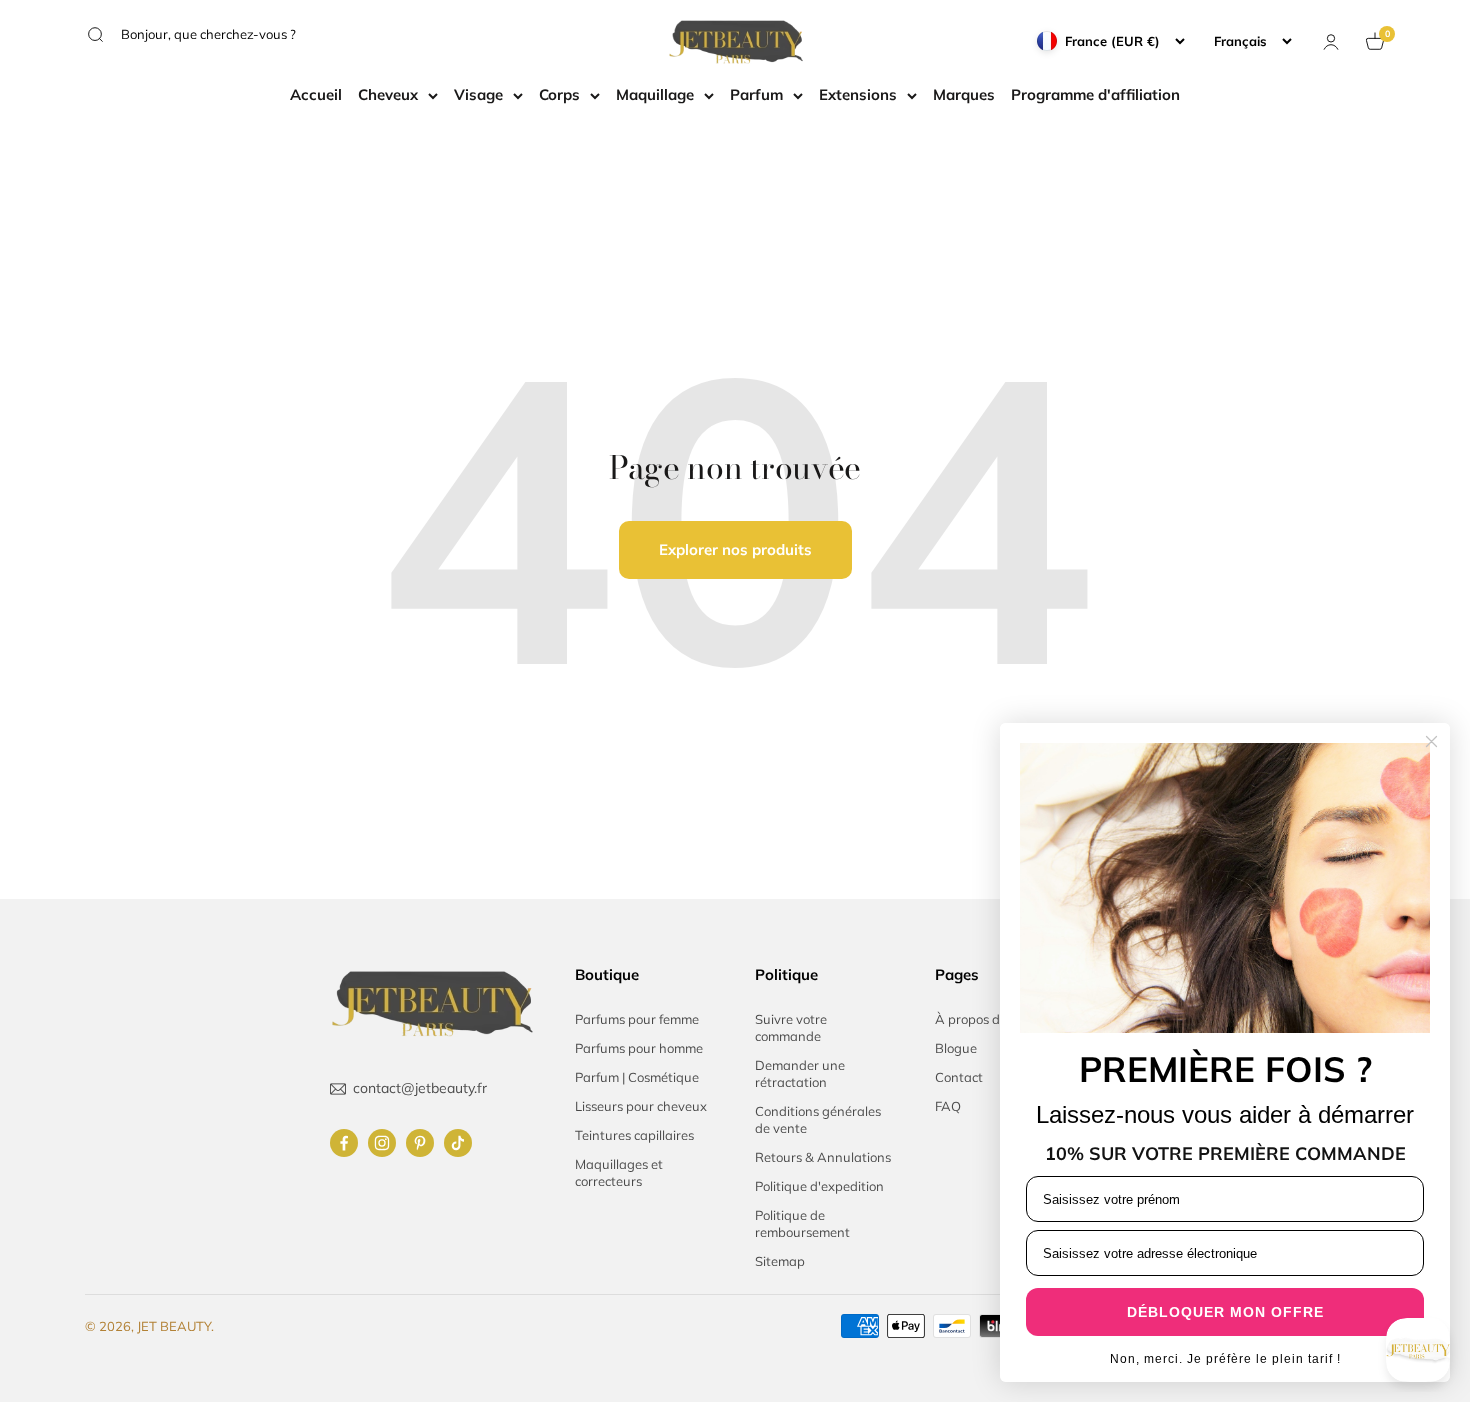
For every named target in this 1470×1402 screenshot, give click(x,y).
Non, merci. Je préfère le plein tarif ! (1225, 1359)
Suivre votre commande (791, 1027)
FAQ (948, 1106)
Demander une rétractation (800, 1073)
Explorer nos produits (735, 549)
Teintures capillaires (634, 1135)
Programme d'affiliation (1095, 94)
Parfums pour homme (639, 1048)
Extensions (858, 94)
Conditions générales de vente (818, 1119)
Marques (964, 94)
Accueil (316, 94)
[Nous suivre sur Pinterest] (420, 1143)
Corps (559, 94)
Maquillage (655, 94)
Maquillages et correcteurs (619, 1172)
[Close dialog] (1431, 741)
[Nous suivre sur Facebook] (344, 1143)
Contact (959, 1077)
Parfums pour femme (637, 1019)
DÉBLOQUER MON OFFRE (1225, 1312)
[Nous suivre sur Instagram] (382, 1143)
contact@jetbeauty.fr (420, 1088)
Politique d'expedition (819, 1186)
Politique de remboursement (802, 1223)
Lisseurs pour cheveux (641, 1106)
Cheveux (388, 94)
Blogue (956, 1048)
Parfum (756, 94)
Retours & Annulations (823, 1157)
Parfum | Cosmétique (637, 1077)
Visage (478, 94)
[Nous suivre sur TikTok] (458, 1143)
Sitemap (780, 1261)
